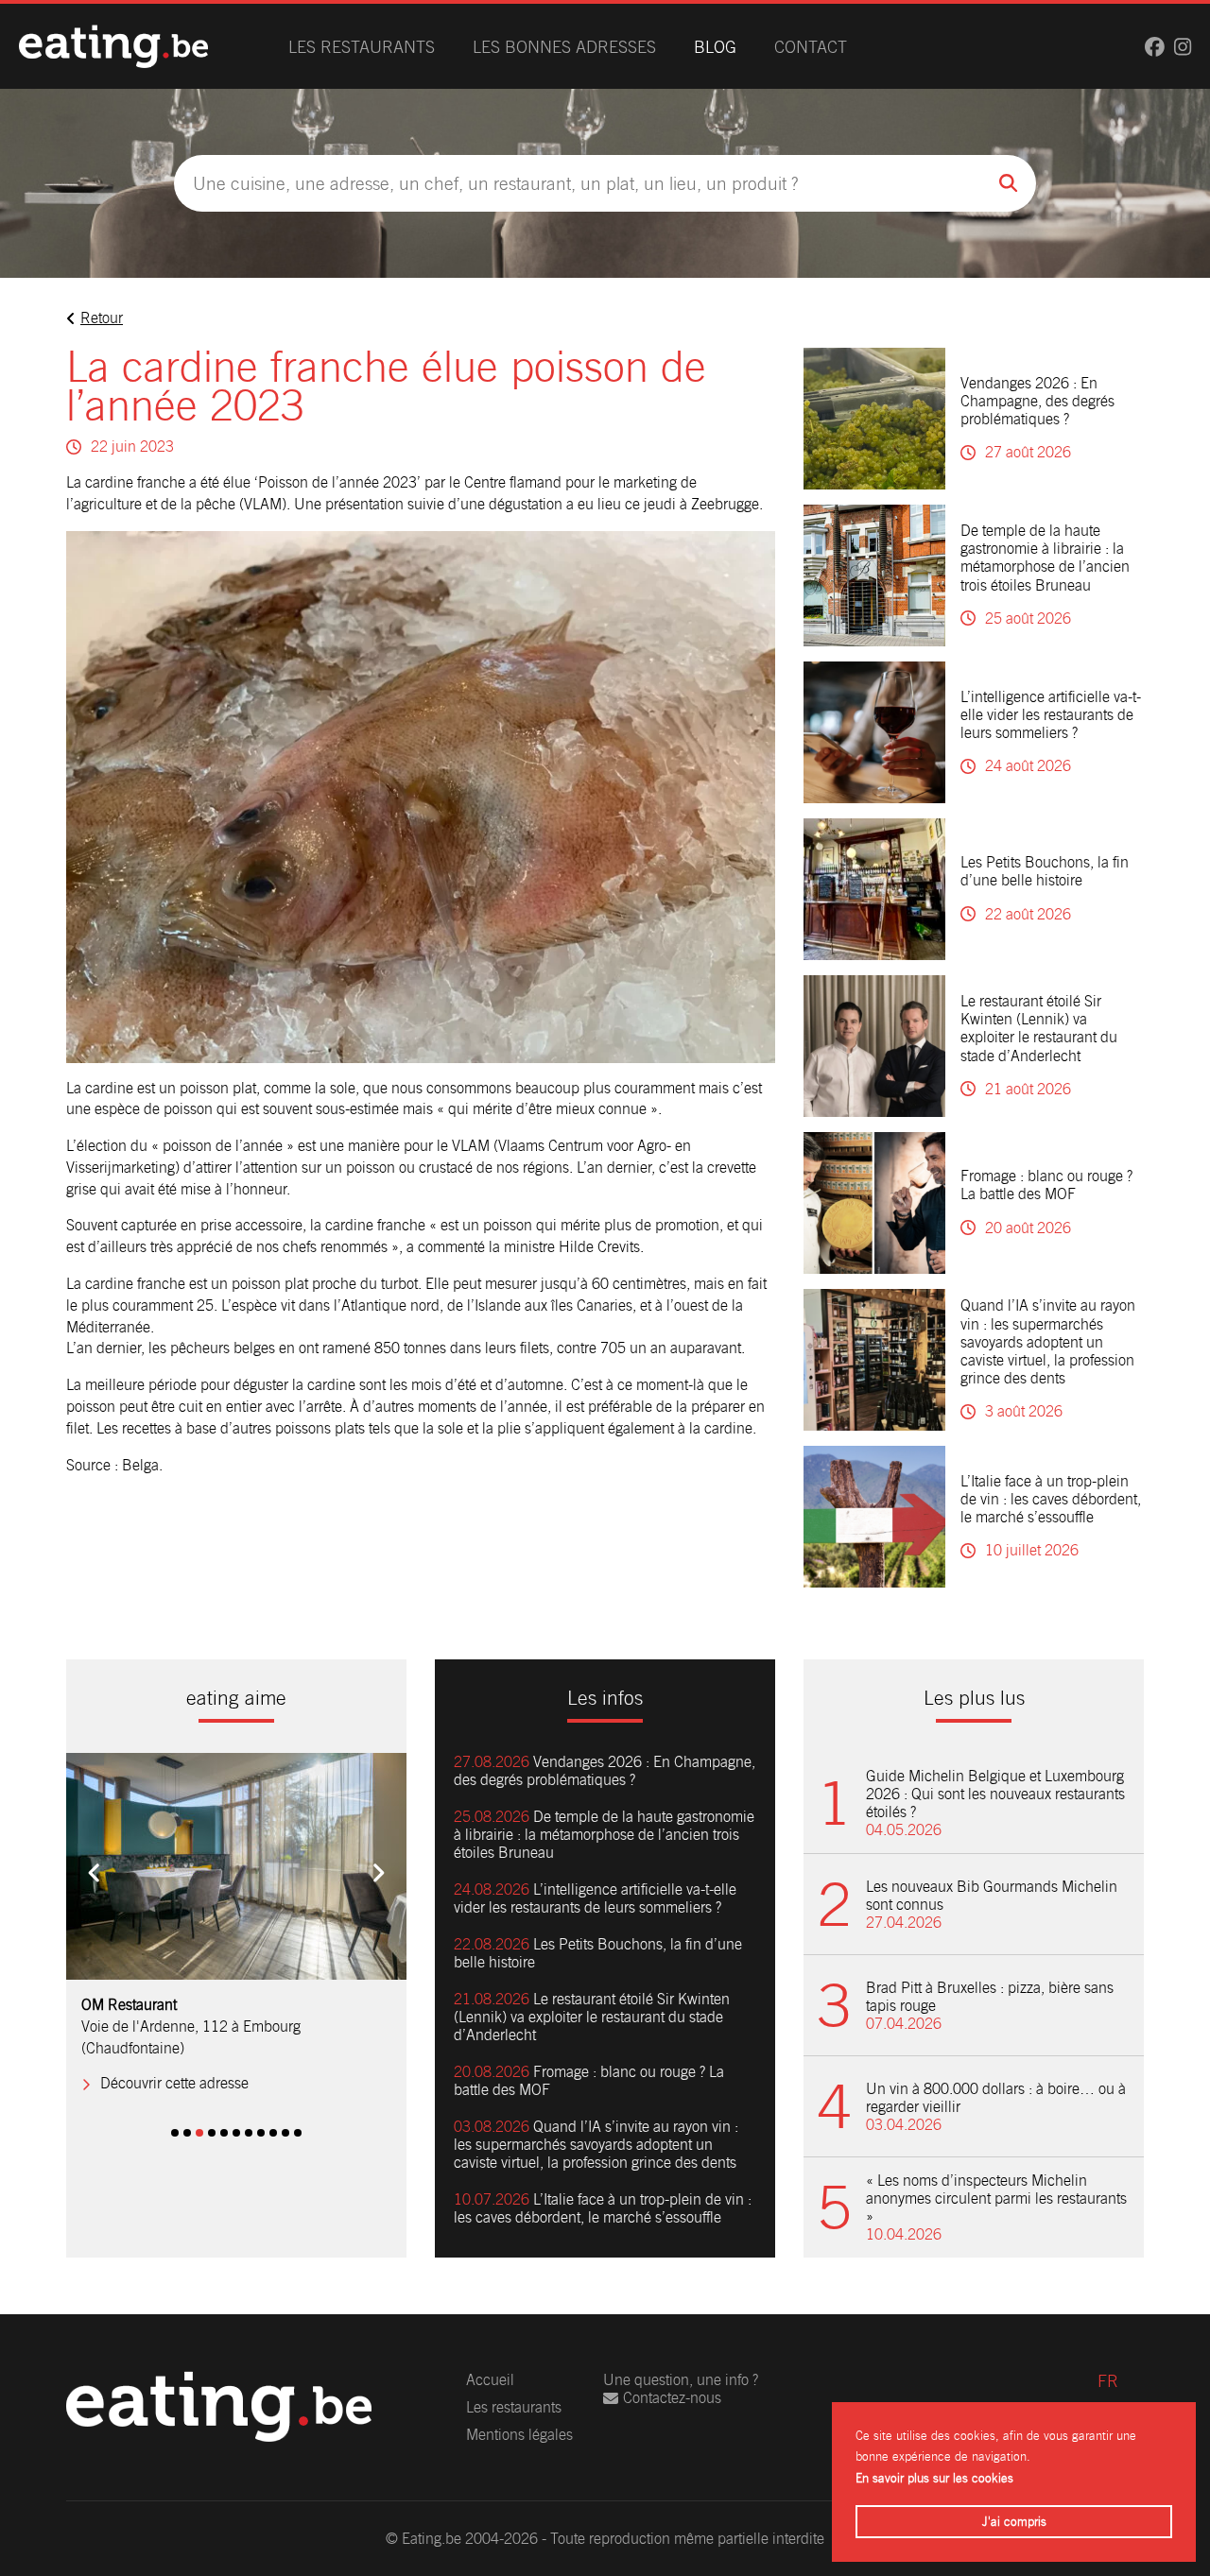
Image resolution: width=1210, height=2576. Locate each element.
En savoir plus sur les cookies (934, 2478)
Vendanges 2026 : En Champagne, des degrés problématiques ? (1037, 401)
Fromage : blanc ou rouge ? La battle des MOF (1046, 1185)
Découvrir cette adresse (174, 2083)
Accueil (490, 2380)
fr (1108, 2381)
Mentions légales (519, 2435)
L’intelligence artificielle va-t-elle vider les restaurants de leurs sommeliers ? (1051, 715)
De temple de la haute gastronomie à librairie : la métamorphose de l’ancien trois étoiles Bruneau (1045, 558)
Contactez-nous (672, 2398)
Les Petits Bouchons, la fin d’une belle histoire (1045, 871)
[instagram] (1183, 47)
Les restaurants (362, 47)
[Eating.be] (113, 46)
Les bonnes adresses (564, 47)
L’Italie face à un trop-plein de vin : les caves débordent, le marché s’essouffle (1051, 1499)
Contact (811, 47)
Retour (102, 318)
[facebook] (1155, 47)
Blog (715, 47)
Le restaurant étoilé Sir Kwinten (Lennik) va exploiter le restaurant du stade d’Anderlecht (1039, 1029)
